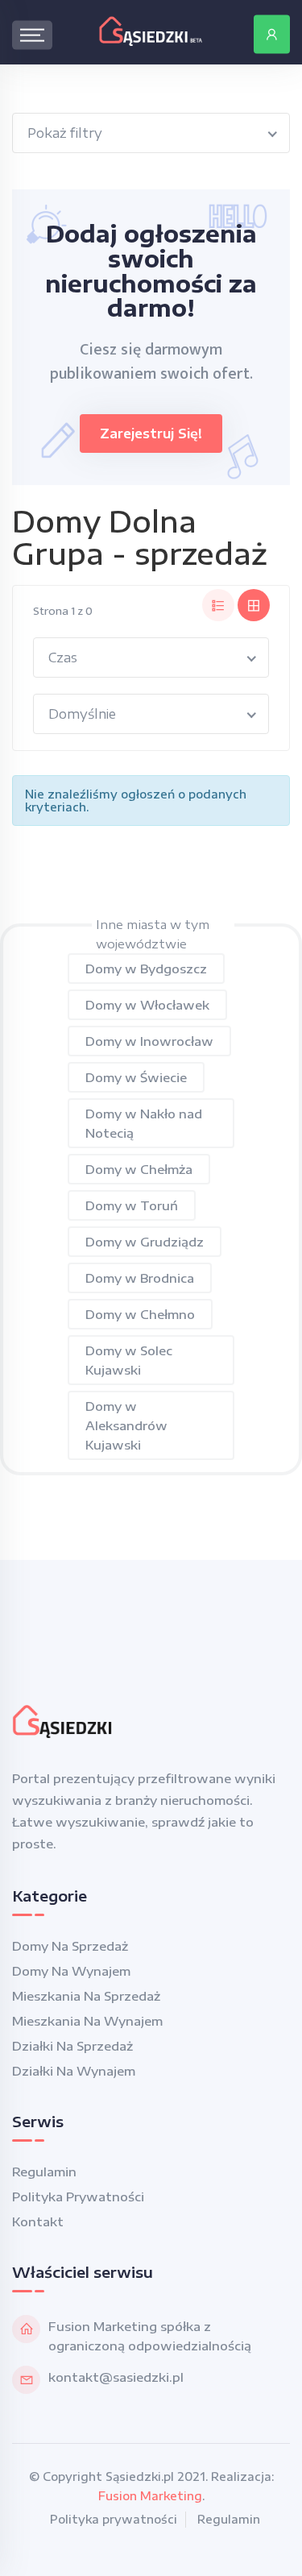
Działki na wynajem (74, 2071)
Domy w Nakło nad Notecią (144, 1123)
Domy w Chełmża (139, 1169)
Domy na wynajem (71, 1971)
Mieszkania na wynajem (87, 2021)
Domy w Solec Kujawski (129, 1360)
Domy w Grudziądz (145, 1242)
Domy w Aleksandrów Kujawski (126, 1425)
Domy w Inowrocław (149, 1041)
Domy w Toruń (132, 1205)
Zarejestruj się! (151, 433)
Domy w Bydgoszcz (146, 969)
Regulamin (44, 2172)
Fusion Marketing (150, 2496)
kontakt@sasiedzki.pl (116, 2377)
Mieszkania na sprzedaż (86, 1996)
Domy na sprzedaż (70, 1946)
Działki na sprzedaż (72, 2046)
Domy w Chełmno (140, 1314)
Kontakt (38, 2221)
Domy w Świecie (136, 1077)
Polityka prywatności (78, 2196)
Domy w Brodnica (140, 1278)
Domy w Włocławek (147, 1005)
